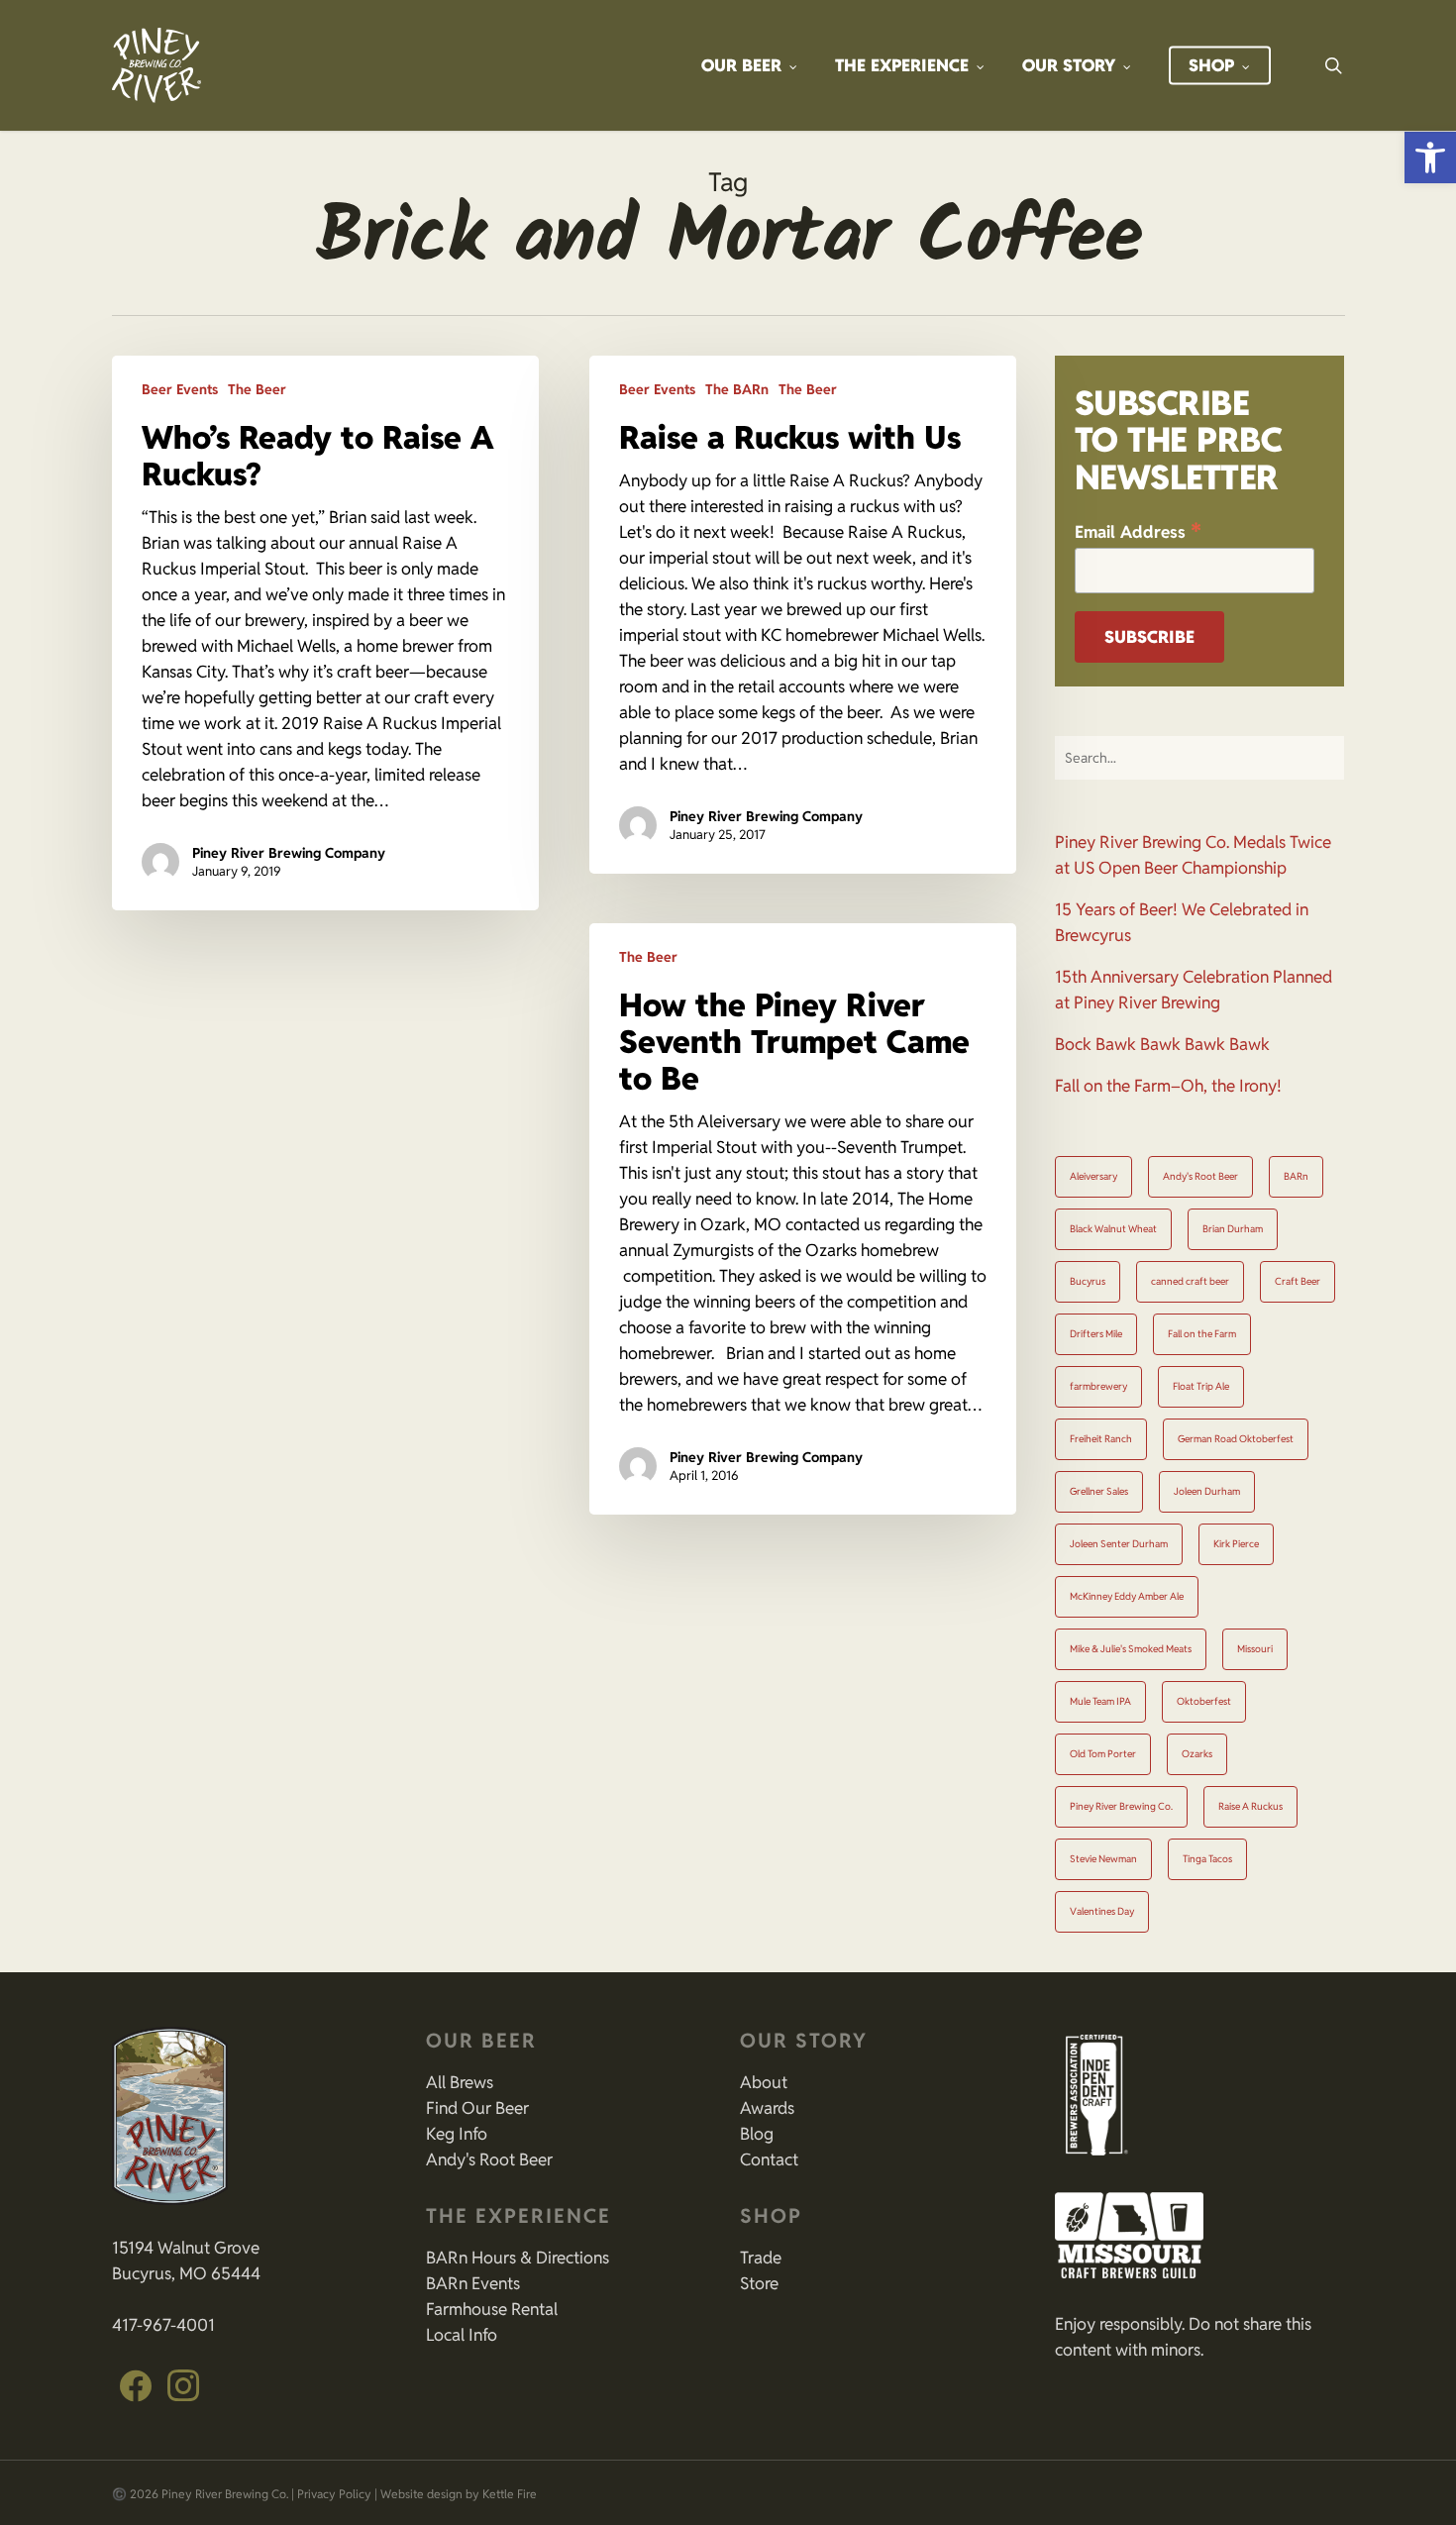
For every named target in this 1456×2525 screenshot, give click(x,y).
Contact (769, 2159)
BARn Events (473, 2283)
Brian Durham (1233, 1229)
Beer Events (180, 389)
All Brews (460, 2082)
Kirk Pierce (1236, 1544)
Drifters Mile (1096, 1334)
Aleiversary (1093, 1176)
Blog (757, 2134)
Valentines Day (1102, 1911)
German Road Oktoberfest (1236, 1439)
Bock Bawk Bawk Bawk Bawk (1162, 1044)
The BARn (737, 389)
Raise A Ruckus (1250, 1806)
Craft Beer (1298, 1281)
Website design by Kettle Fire (459, 2494)
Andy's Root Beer (1200, 1176)
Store (759, 2283)
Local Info (462, 2335)
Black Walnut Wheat (1113, 1229)
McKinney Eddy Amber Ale (1127, 1596)
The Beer (257, 389)
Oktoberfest (1204, 1701)
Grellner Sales (1099, 1491)
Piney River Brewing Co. (1121, 1806)
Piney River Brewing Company (289, 853)
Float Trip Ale (1201, 1386)
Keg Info (457, 2134)
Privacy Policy (334, 2494)
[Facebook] (136, 2386)
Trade (761, 2258)
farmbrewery (1098, 1386)
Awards (767, 2108)
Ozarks (1197, 1754)
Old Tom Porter (1103, 1754)
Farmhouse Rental (492, 2309)
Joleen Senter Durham (1119, 1544)
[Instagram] (183, 2386)
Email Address (1138, 531)
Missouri (1255, 1649)
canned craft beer (1190, 1281)
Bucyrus (1088, 1281)
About (764, 2082)
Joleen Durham (1207, 1491)
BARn (1296, 1176)
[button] (1430, 158)
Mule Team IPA (1100, 1701)
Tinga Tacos (1207, 1859)
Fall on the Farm (1202, 1334)
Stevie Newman (1103, 1859)
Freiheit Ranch (1101, 1439)
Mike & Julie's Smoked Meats (1131, 1649)
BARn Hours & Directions (518, 2258)
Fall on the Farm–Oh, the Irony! (1168, 1086)
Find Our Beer (477, 2108)
